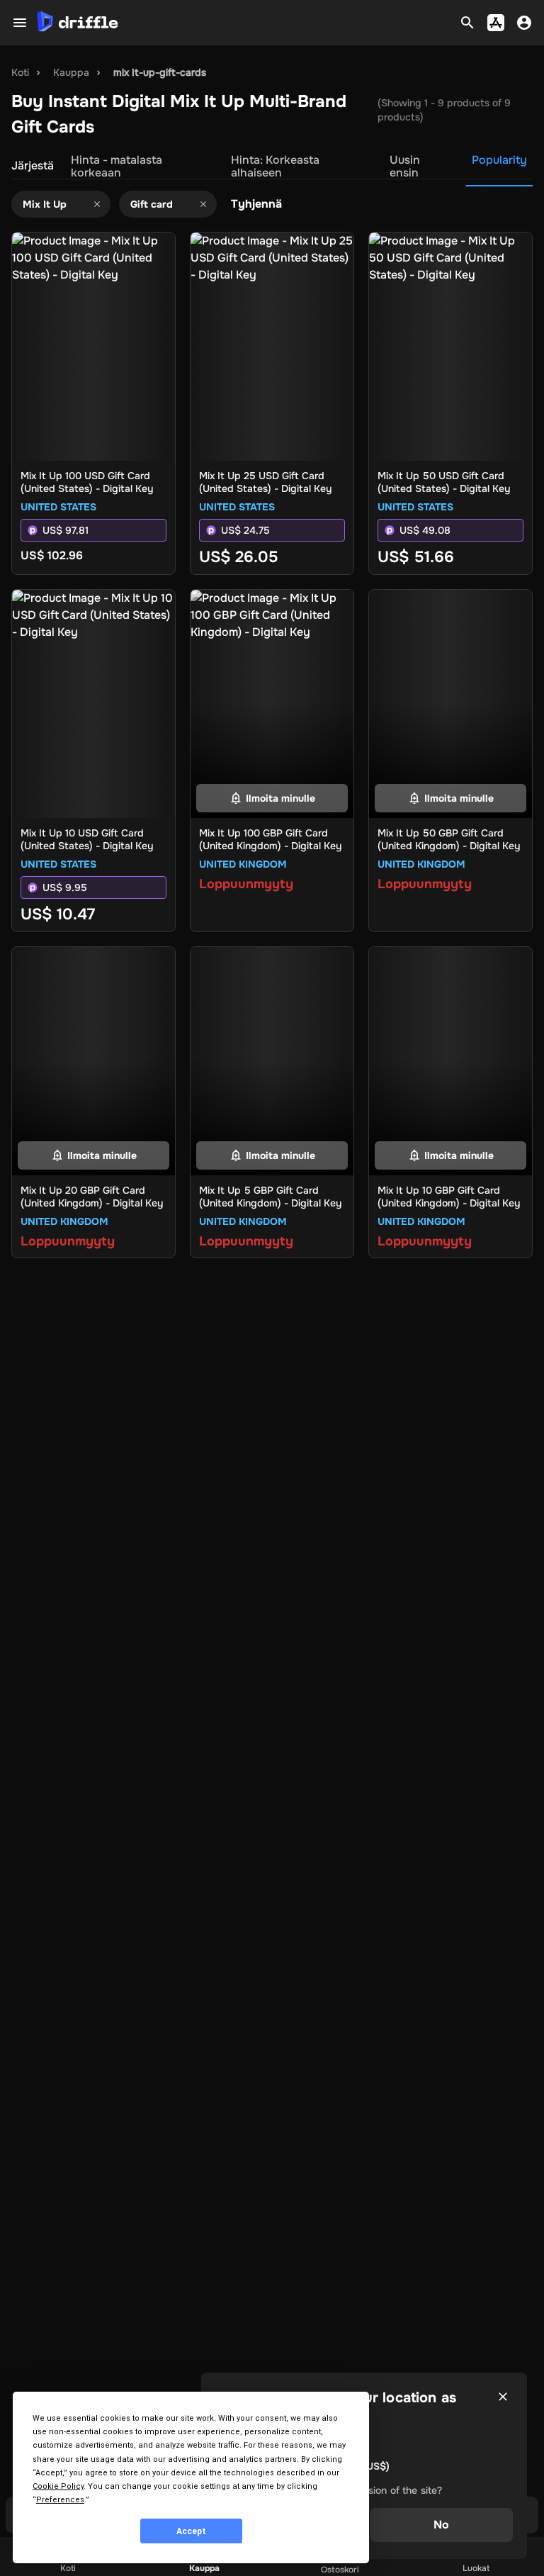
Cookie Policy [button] (58, 2486)
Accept (191, 2531)
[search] (467, 23)
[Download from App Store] (496, 23)
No (441, 2525)
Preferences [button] (60, 2500)
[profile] (524, 23)
